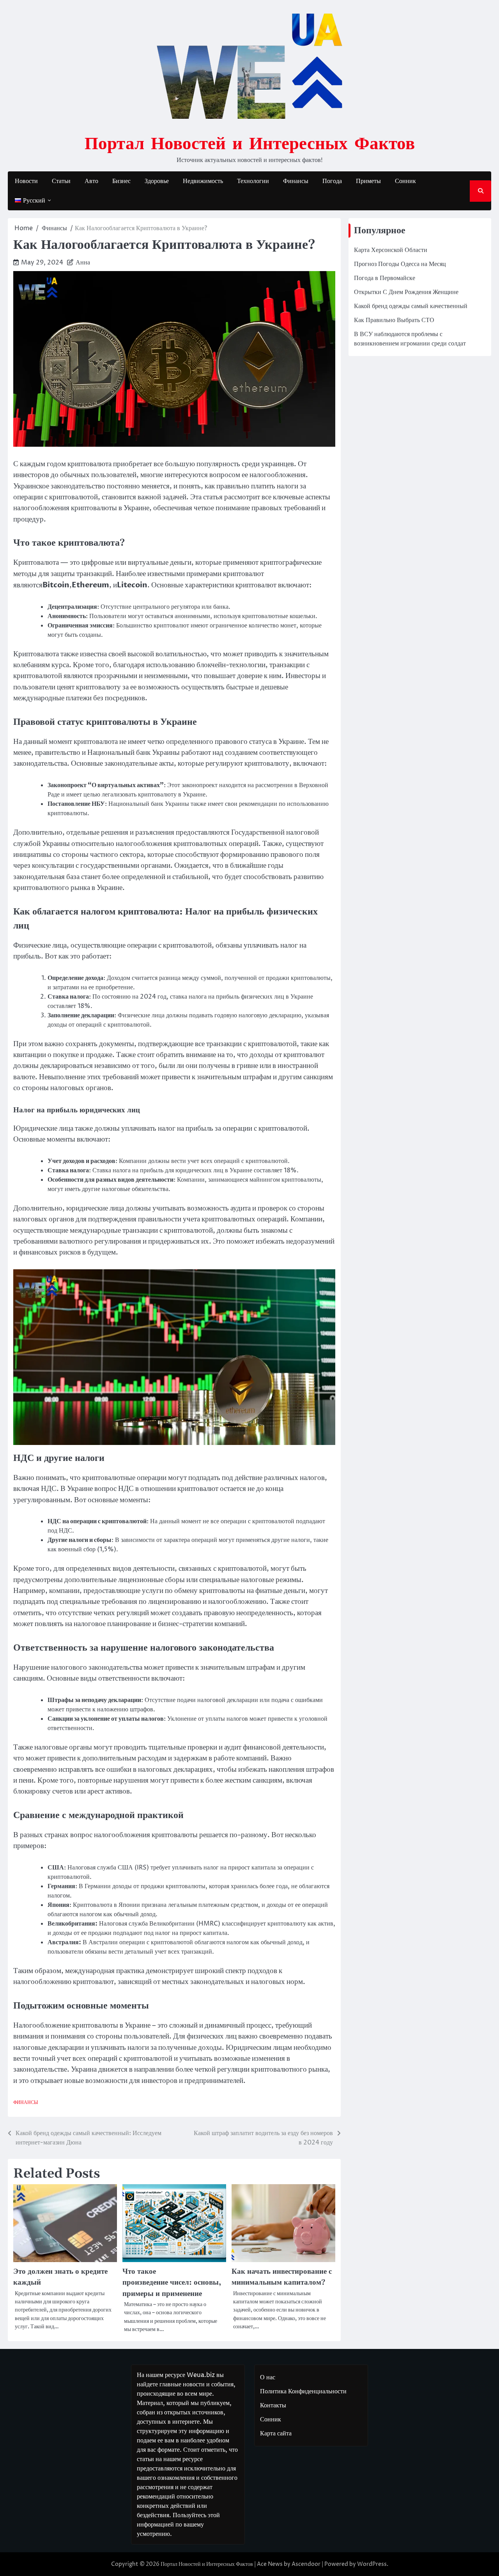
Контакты (273, 2405)
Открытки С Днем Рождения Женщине (406, 292)
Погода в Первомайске (385, 278)
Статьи (61, 181)
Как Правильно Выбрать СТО (394, 320)
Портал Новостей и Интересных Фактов (250, 143)
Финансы (296, 181)
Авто (91, 181)
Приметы (368, 181)
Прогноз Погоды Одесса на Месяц (400, 264)
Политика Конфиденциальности (303, 2391)
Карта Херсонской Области (391, 250)
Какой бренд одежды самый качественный (411, 306)
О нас (268, 2377)
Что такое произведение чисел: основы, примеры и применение (172, 2283)
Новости (26, 181)
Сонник (405, 181)
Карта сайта (276, 2433)
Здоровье (157, 181)
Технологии (253, 181)
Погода (332, 181)
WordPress (372, 2564)
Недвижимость (203, 181)
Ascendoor (306, 2564)
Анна (83, 263)
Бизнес (121, 181)
